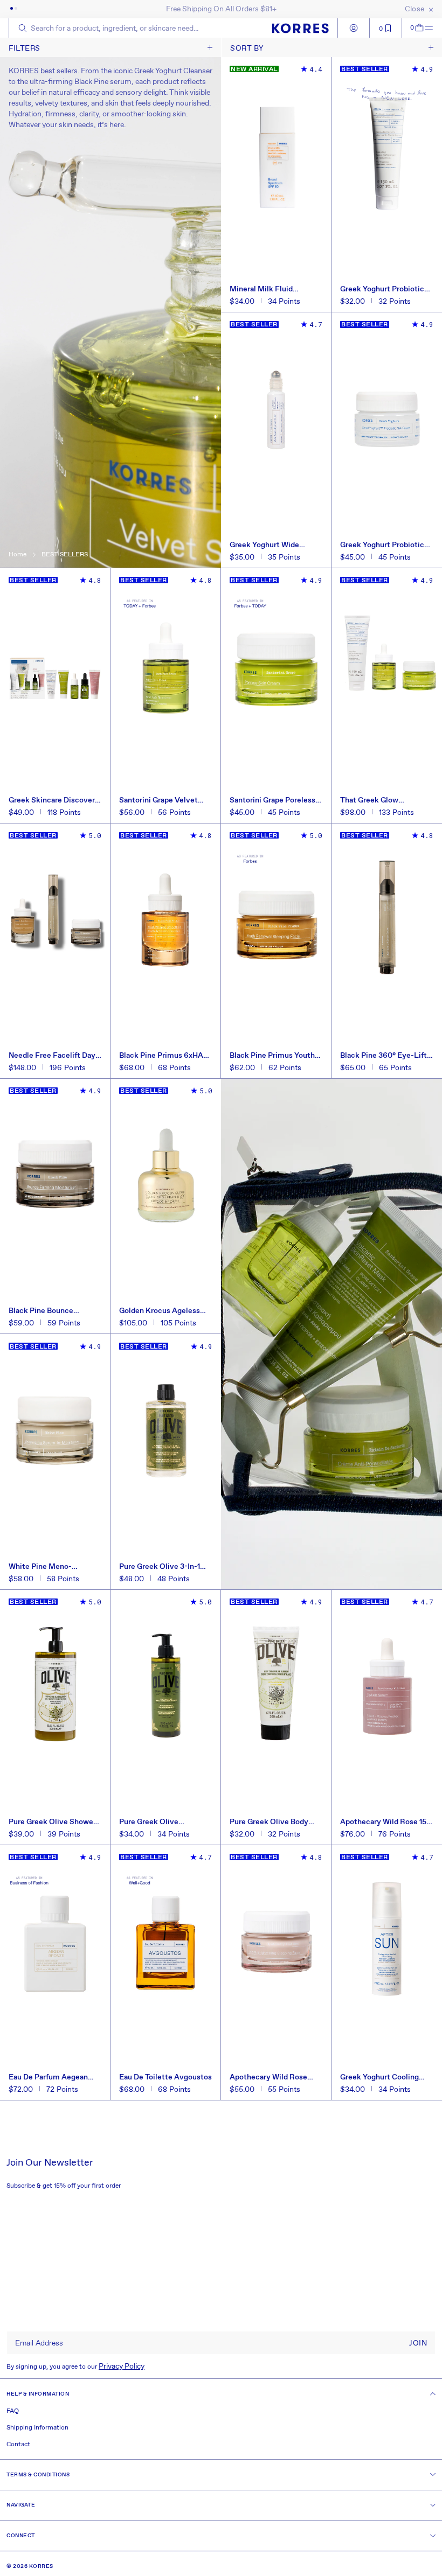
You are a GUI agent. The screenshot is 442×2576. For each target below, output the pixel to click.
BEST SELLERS (65, 555)
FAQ (13, 2411)
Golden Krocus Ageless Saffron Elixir (160, 1311)
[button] (413, 28)
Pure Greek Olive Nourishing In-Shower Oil (163, 1822)
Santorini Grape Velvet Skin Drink (158, 800)
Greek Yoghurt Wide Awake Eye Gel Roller (267, 545)
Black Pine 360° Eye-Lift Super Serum (384, 1056)
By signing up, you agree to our (75, 2366)
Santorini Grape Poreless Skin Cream (272, 800)
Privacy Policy (122, 2366)
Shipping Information (37, 2428)
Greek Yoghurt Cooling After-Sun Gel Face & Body (387, 2077)
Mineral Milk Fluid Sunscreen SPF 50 (262, 289)
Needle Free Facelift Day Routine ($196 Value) (52, 1056)
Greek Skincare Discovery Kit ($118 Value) (54, 800)
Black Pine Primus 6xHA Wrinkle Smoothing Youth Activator (164, 1056)
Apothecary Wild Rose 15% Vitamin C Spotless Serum (387, 1822)
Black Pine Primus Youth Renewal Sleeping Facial (272, 1056)
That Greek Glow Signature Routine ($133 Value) (382, 800)
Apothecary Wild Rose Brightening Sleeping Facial (268, 2077)
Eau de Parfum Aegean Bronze (48, 2077)
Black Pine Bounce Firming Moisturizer (43, 1311)
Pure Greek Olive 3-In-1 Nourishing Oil (160, 1567)
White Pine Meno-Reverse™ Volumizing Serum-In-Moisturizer (47, 1567)
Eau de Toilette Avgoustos (165, 2077)
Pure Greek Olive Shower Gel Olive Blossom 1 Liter (52, 1822)
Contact (18, 2445)
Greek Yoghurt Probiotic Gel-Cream (382, 545)
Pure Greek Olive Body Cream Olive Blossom (269, 1822)
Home (18, 555)
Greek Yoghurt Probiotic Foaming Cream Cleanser (384, 289)
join (418, 2343)
